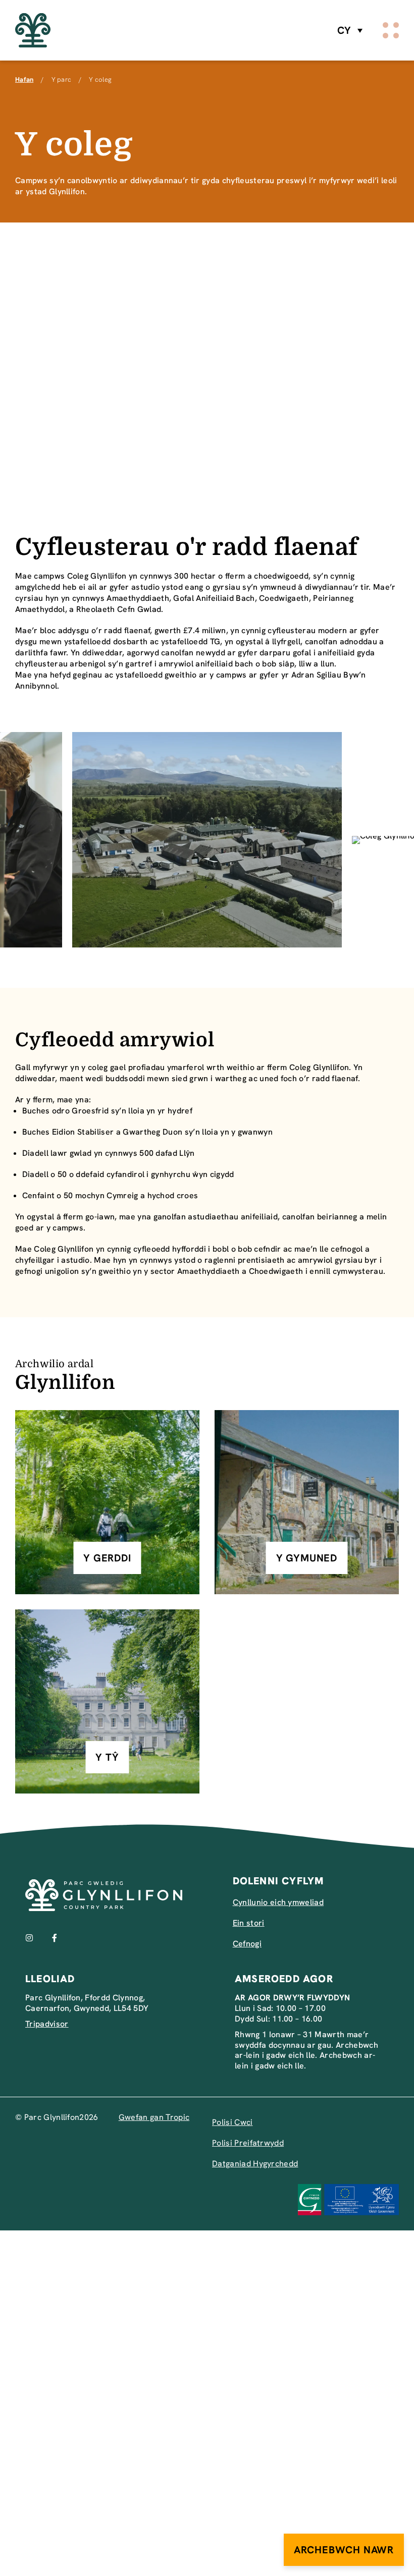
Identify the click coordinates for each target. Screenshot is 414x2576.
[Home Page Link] (33, 31)
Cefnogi (247, 1944)
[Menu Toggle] (391, 30)
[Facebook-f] (55, 1938)
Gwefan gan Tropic (154, 2117)
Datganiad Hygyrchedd (255, 2164)
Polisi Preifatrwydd (248, 2143)
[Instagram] (29, 1938)
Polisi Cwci (232, 2122)
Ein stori (249, 1923)
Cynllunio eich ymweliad (278, 1902)
